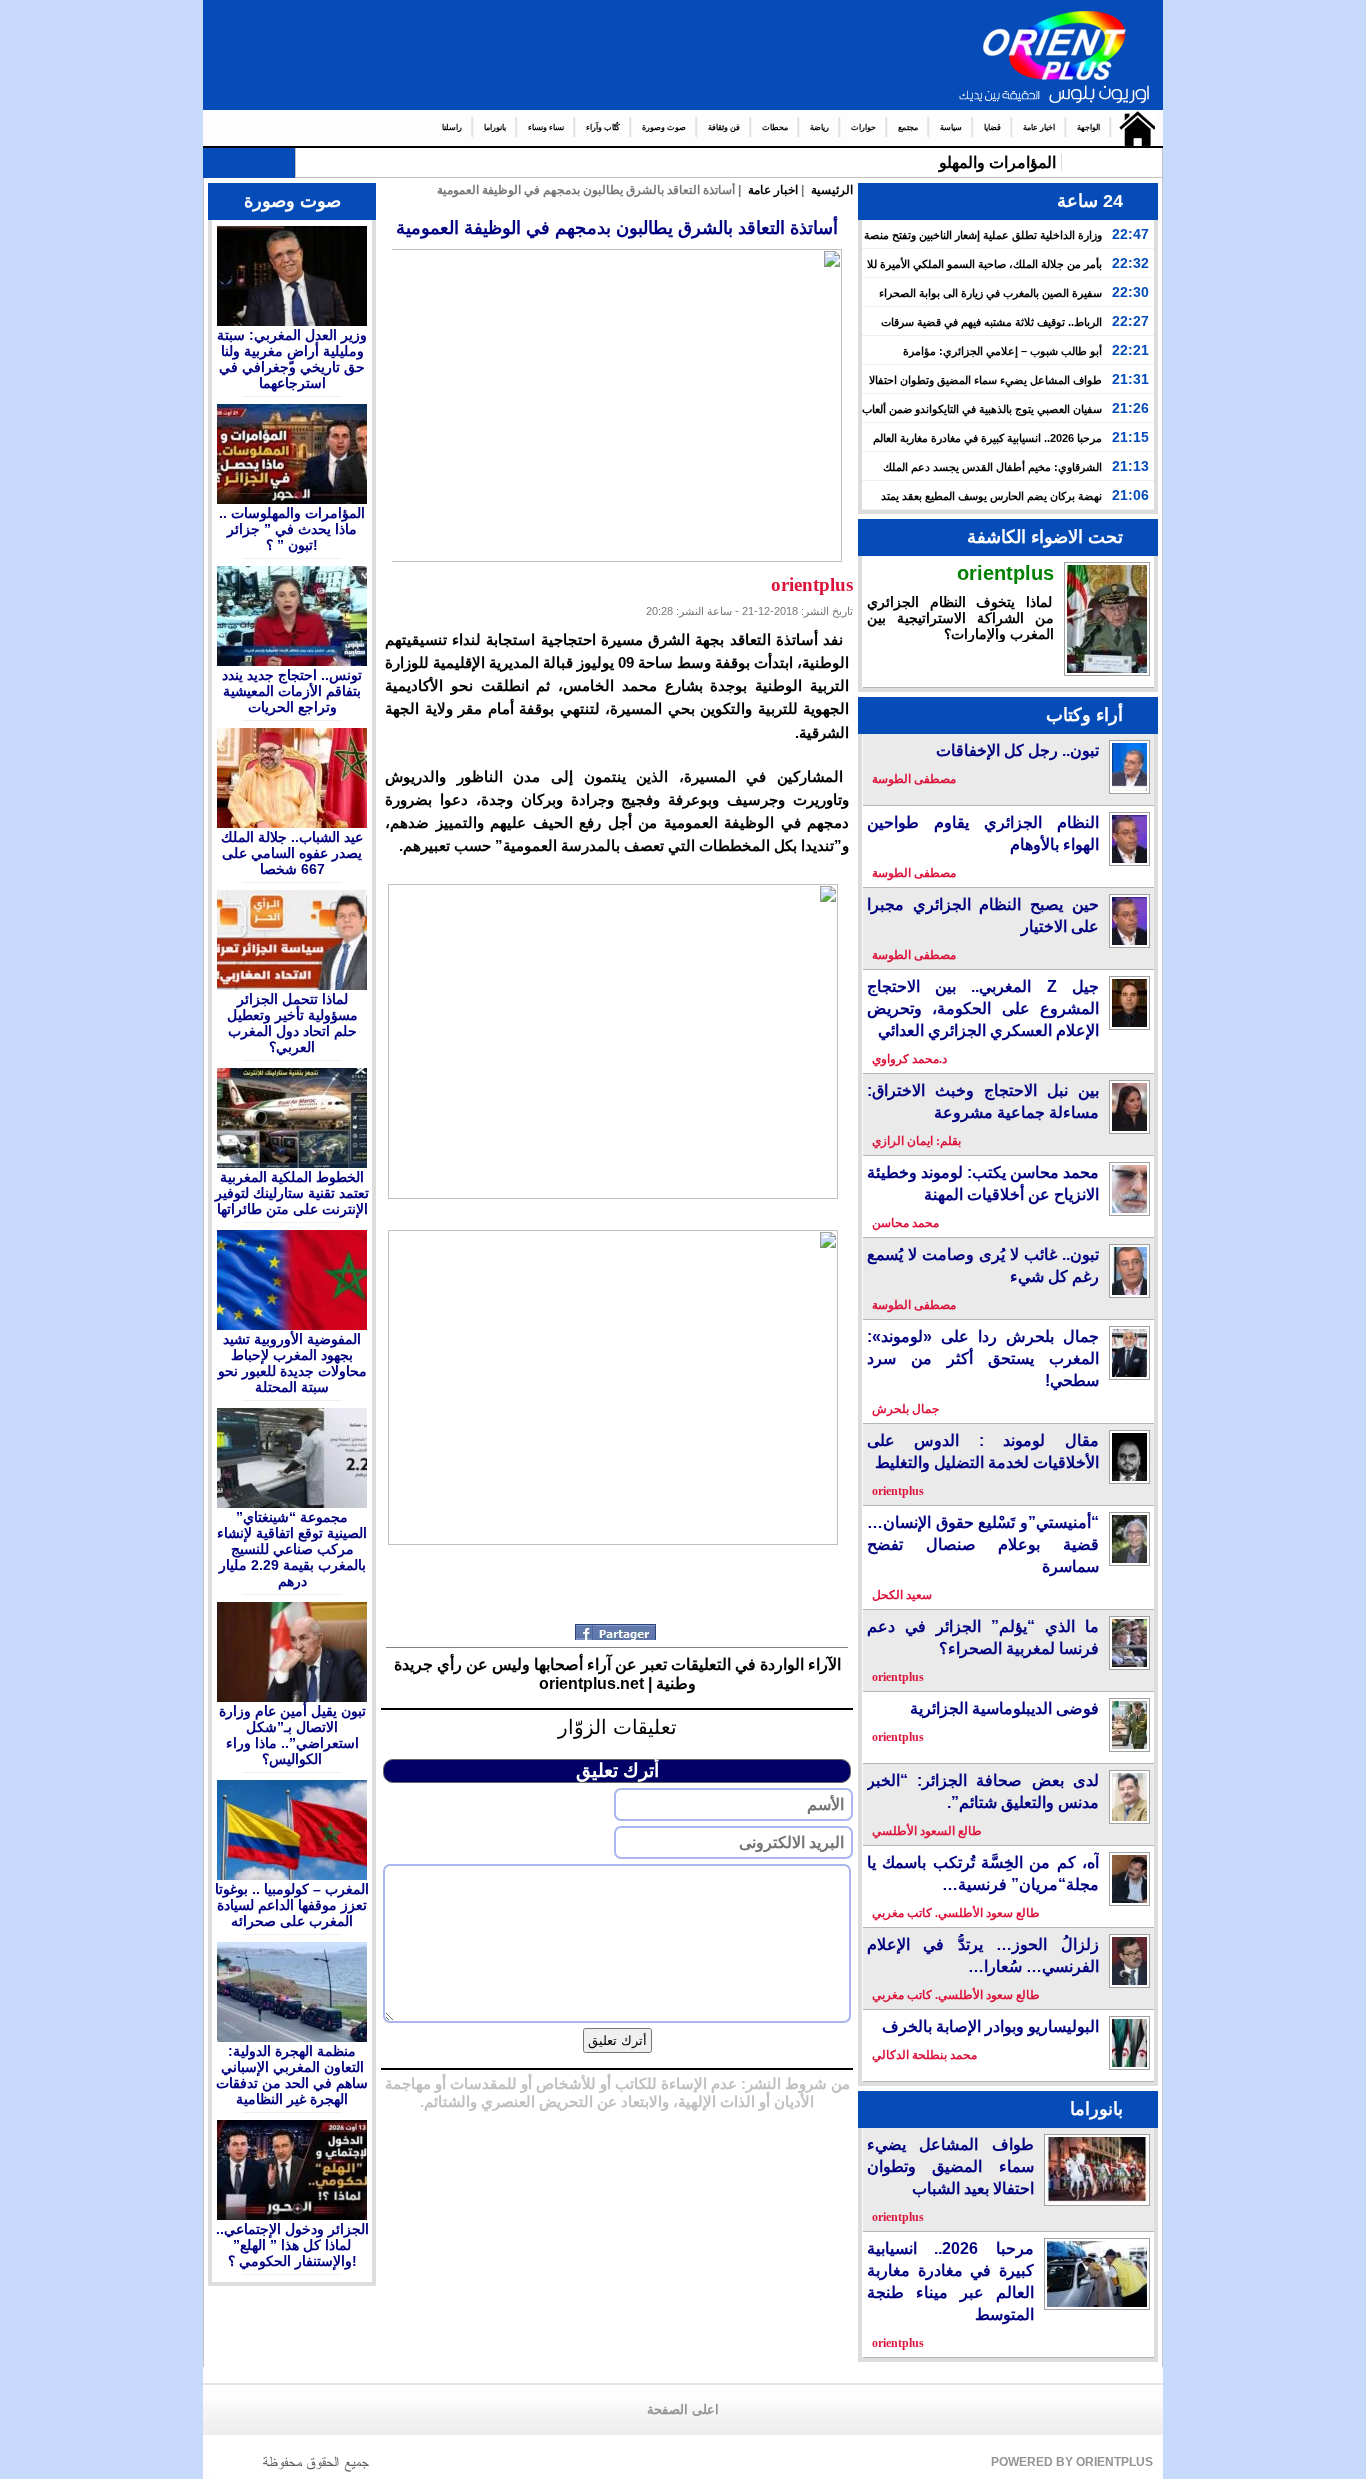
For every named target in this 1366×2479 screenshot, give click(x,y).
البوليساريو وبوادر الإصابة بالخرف (990, 2026)
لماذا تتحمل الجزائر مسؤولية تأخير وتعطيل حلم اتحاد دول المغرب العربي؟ (292, 1023)
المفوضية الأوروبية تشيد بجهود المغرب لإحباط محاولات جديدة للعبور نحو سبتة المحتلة (292, 1363)
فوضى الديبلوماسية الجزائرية (1004, 1708)
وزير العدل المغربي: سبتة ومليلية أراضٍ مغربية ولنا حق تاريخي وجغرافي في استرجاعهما (292, 359)
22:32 (1130, 263)
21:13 (1130, 466)
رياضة (819, 127)
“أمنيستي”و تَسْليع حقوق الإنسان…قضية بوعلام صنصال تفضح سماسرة (983, 1544)
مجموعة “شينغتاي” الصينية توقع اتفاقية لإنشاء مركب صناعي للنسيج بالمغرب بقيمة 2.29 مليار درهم (292, 1549)
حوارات (863, 127)
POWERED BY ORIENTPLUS (1072, 2462)
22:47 (1130, 234)
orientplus (1005, 573)
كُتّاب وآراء (603, 127)
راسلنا (452, 127)
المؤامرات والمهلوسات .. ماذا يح (951, 162)
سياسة (951, 127)
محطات (775, 127)
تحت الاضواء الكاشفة (1045, 537)
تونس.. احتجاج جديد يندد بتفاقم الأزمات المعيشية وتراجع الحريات (292, 691)
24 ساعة (1090, 201)
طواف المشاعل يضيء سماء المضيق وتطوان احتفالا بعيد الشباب (950, 2166)
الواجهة (1088, 127)
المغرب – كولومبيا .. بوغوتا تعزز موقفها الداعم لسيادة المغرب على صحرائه (292, 1905)
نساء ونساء (546, 127)
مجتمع (908, 127)
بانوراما (495, 127)
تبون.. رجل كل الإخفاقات (1017, 750)
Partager (617, 1632)
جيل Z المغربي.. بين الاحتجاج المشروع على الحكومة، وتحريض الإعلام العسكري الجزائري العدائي (983, 1008)
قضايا (992, 127)
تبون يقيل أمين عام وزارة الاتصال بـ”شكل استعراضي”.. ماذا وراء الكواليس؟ (292, 1735)
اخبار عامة (1039, 127)
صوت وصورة (664, 127)
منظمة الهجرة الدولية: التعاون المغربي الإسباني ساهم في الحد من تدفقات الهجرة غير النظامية (292, 2075)
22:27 (1130, 321)
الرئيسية (1132, 128)
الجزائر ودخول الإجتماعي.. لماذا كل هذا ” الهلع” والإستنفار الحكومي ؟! (292, 2245)
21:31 (1130, 379)
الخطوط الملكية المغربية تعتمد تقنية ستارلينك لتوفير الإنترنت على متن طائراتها (292, 1193)
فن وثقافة (724, 127)
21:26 (1130, 408)
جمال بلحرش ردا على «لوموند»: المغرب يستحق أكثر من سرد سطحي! (983, 1358)
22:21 (1130, 350)
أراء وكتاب (1084, 715)
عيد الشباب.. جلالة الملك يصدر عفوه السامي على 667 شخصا (292, 853)
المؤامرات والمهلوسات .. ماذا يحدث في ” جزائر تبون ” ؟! (292, 529)
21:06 (1130, 495)
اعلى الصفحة (683, 2410)
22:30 (1130, 292)
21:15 (1130, 437)
